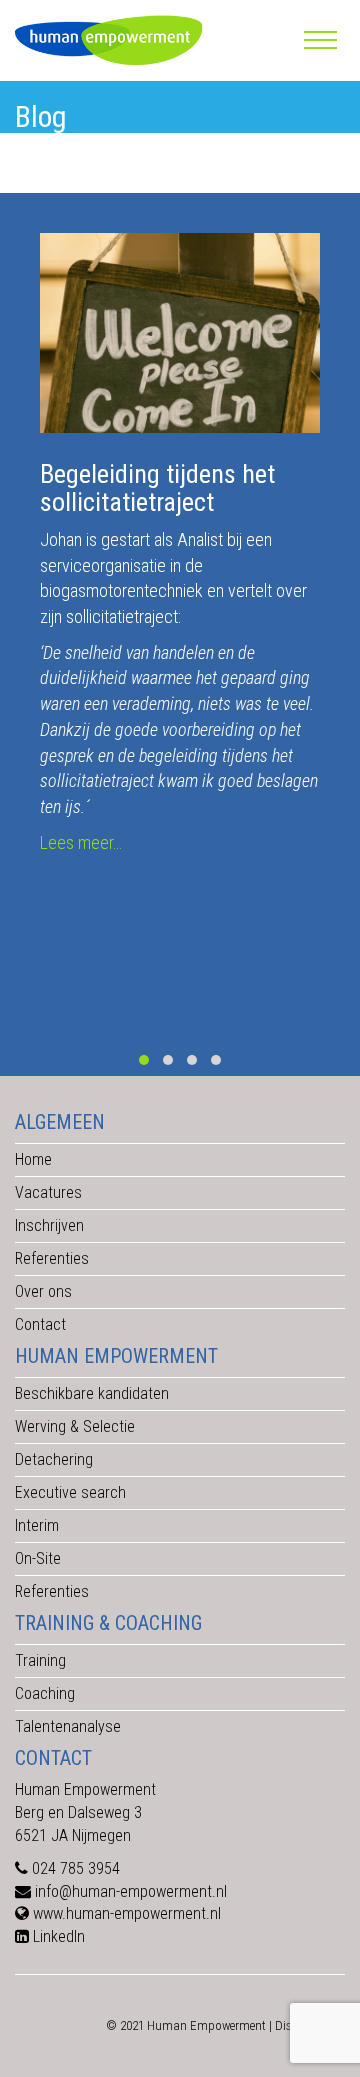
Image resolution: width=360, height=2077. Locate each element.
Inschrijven (49, 1225)
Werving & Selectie (75, 1426)
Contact (40, 1324)
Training (40, 1660)
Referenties (52, 1258)
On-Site (38, 1558)
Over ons (43, 1291)
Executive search (70, 1492)
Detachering (54, 1459)
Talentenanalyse (68, 1726)
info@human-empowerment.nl (131, 1891)
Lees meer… (81, 842)
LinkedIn (59, 1936)
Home (33, 1159)
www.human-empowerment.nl (127, 1913)
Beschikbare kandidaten (92, 1393)
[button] (144, 1060)
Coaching (45, 1693)
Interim (37, 1525)
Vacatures (48, 1192)
